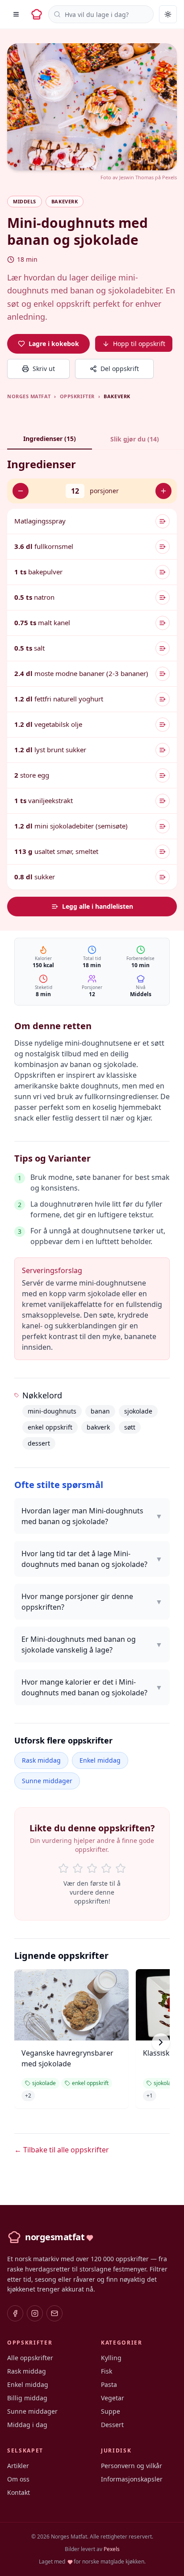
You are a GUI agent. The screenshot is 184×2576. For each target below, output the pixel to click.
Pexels (169, 177)
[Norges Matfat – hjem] (37, 14)
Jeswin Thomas (136, 177)
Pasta (109, 2384)
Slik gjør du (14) (135, 439)
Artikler (18, 2466)
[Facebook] (15, 2313)
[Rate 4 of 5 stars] (106, 1868)
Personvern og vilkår (132, 2466)
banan (100, 1411)
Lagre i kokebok (54, 344)
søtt (130, 1427)
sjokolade (138, 1411)
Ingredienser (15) (50, 439)
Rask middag (41, 1760)
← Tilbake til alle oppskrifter (62, 2150)
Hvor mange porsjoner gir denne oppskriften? (92, 1602)
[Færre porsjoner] (21, 491)
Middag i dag (27, 2425)
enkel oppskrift (50, 1427)
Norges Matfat (29, 396)
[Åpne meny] (16, 14)
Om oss (18, 2479)
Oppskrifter (77, 396)
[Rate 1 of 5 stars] (63, 1868)
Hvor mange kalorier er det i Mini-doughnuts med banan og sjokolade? (92, 1687)
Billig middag (27, 2398)
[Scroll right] (161, 2042)
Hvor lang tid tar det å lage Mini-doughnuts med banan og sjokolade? (92, 1559)
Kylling (111, 2358)
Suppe (111, 2411)
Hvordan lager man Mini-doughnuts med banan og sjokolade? (92, 1516)
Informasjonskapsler (132, 2479)
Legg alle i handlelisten (98, 906)
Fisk (107, 2371)
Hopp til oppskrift (139, 344)
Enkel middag (100, 1760)
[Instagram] (35, 2313)
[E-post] (54, 2313)
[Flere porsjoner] (163, 491)
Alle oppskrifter (30, 2358)
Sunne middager (47, 1781)
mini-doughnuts (52, 1411)
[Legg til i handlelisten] (163, 521)
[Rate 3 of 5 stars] (92, 1868)
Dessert (112, 2425)
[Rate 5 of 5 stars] (121, 1868)
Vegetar (113, 2398)
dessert (39, 1443)
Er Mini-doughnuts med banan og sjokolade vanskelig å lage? (92, 1645)
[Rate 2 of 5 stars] (78, 1868)
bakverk (98, 1427)
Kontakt (19, 2492)
